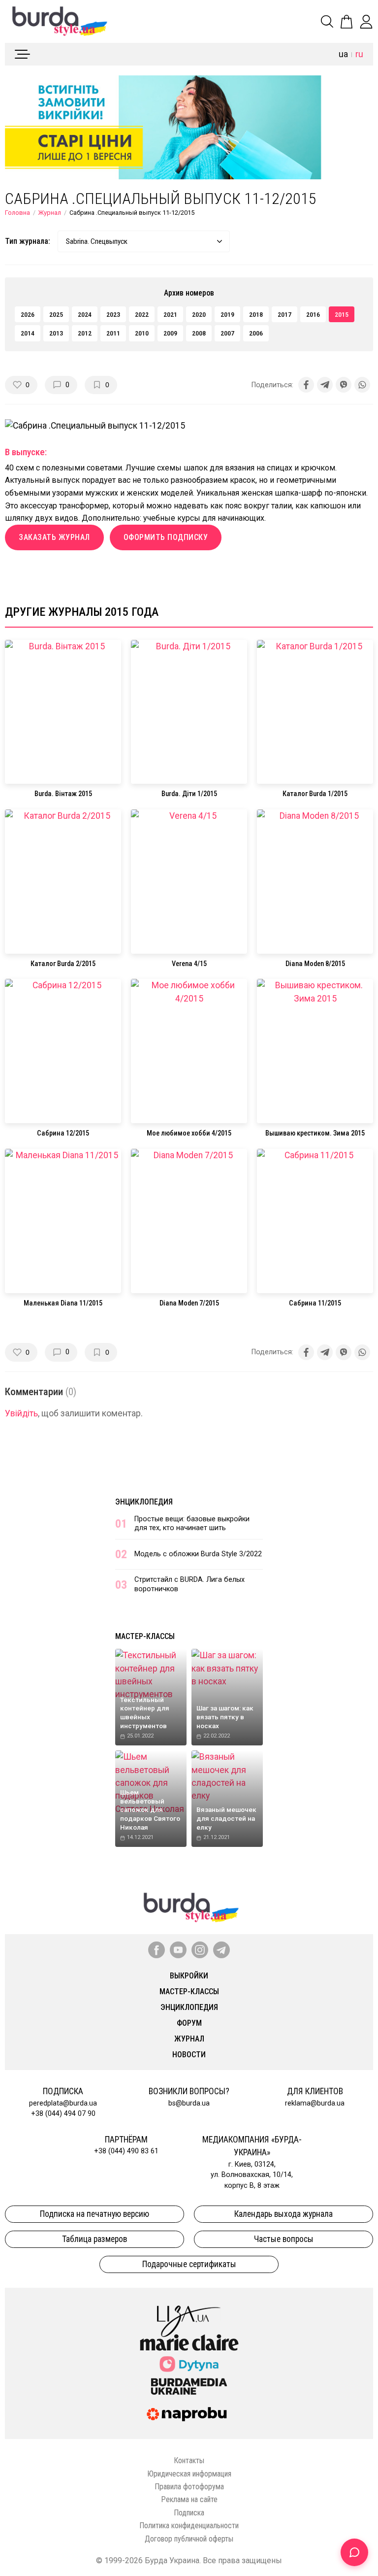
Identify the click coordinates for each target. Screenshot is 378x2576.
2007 (227, 333)
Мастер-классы (145, 1636)
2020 (199, 314)
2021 (170, 314)
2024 (85, 314)
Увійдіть (21, 1413)
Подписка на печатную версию (94, 2214)
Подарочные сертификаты (189, 2264)
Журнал (50, 213)
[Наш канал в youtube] (178, 1950)
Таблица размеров (94, 2239)
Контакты (189, 2460)
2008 (199, 333)
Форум (189, 2023)
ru (359, 54)
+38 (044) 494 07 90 (63, 2114)
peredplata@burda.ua (63, 2103)
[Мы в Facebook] (157, 1950)
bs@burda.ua (189, 2103)
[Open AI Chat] (354, 2552)
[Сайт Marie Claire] (189, 2342)
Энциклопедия (144, 1502)
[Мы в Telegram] (221, 1950)
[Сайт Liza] (189, 2313)
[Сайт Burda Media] (189, 2386)
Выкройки (189, 1976)
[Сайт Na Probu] (189, 2414)
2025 (56, 314)
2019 (227, 314)
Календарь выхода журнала (283, 2214)
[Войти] (366, 22)
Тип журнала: (28, 241)
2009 (170, 333)
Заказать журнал (54, 537)
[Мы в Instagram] (200, 1950)
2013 (56, 333)
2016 (313, 314)
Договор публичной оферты (189, 2539)
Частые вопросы (284, 2239)
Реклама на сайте (189, 2499)
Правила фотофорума (189, 2487)
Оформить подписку (166, 537)
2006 (256, 333)
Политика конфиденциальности (189, 2526)
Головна (17, 213)
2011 (113, 333)
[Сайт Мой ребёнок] (189, 2364)
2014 (28, 333)
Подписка (189, 2513)
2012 (85, 333)
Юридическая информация (189, 2474)
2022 (142, 314)
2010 (142, 333)
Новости (189, 2055)
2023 (113, 314)
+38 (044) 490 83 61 (126, 2151)
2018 (256, 314)
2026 (28, 314)
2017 (284, 314)
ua (343, 54)
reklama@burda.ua (315, 2103)
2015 (342, 314)
